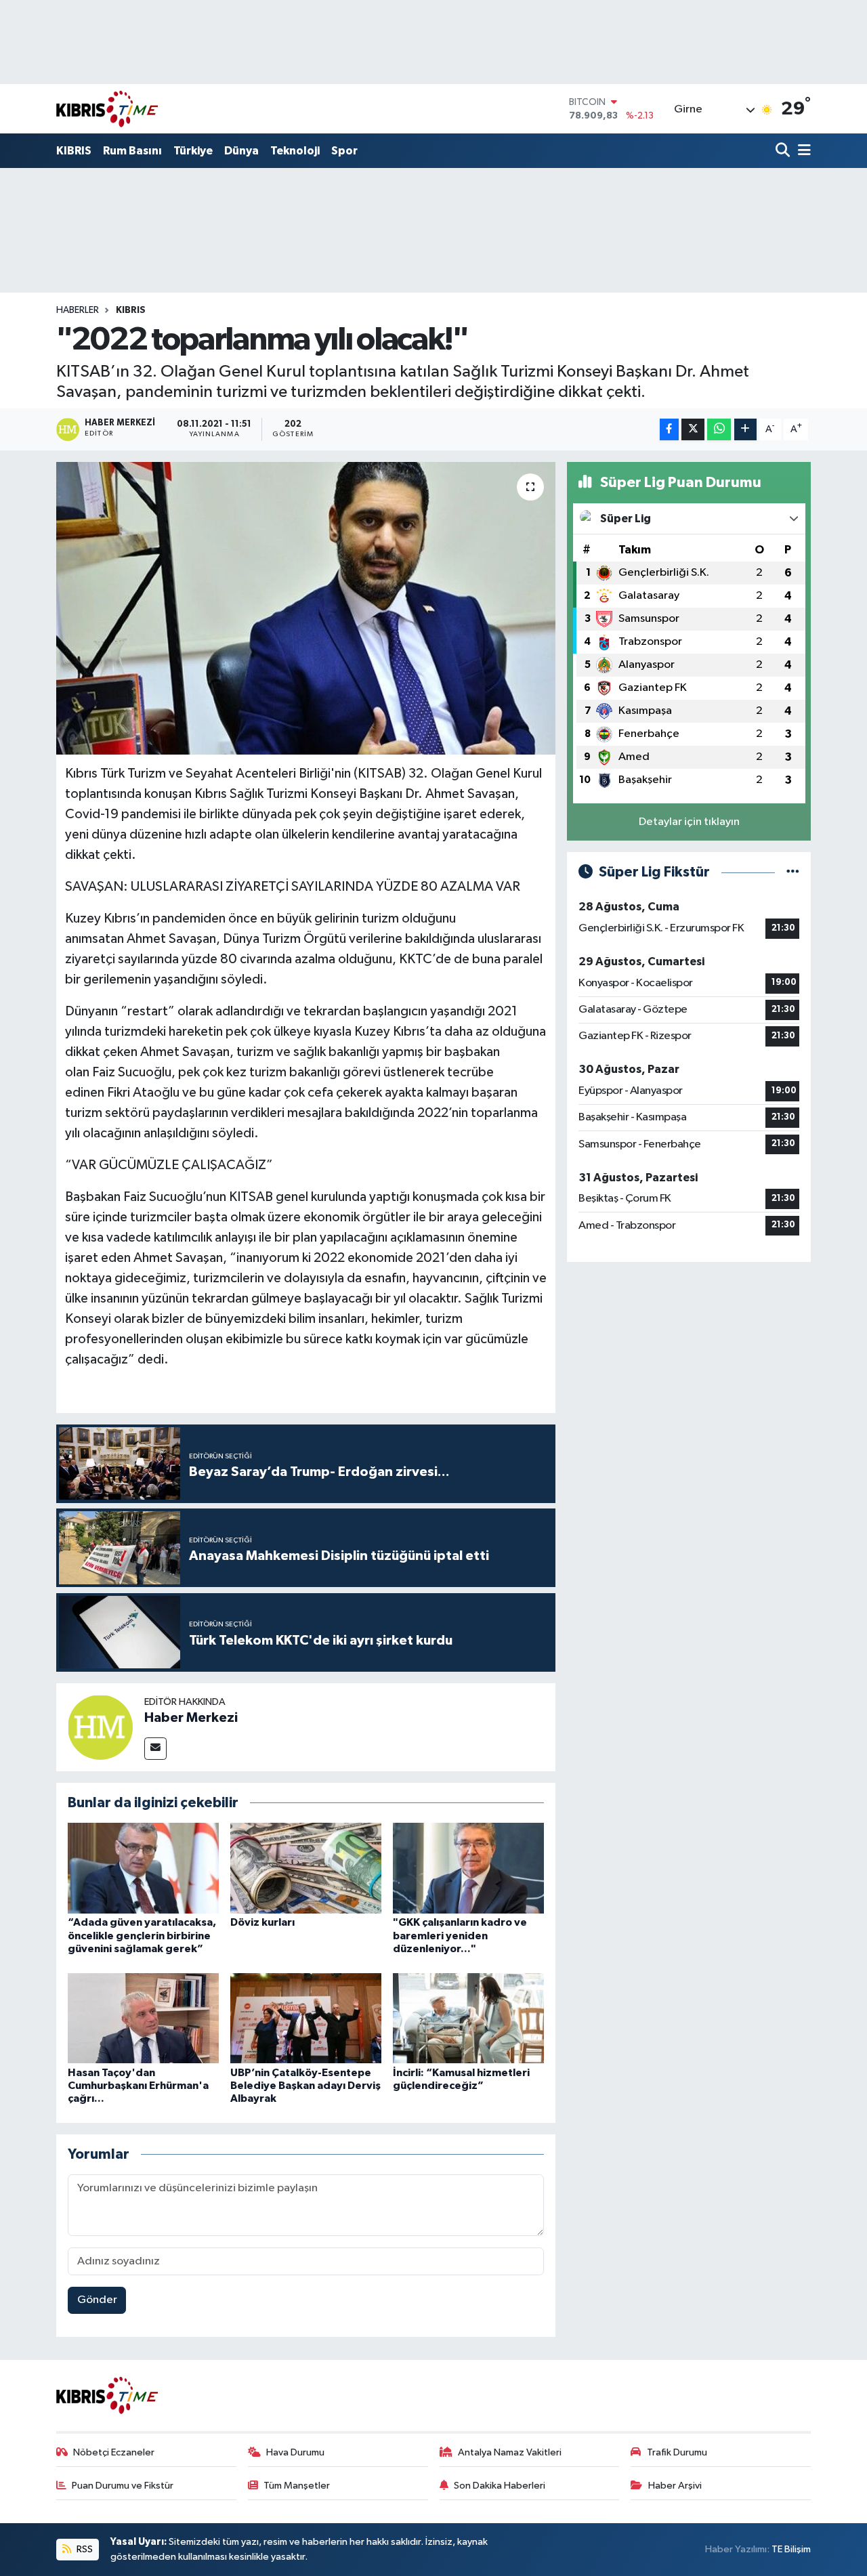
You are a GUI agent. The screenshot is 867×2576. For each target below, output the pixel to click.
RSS (84, 2549)
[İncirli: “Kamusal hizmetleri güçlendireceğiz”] (468, 2018)
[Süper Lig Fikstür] (793, 872)
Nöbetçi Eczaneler (114, 2452)
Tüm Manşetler (297, 2486)
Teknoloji (295, 151)
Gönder (97, 2300)
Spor (344, 151)
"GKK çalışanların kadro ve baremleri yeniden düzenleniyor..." (460, 1935)
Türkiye (193, 151)
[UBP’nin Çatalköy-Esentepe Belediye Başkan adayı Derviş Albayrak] (306, 2018)
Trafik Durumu (677, 2452)
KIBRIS (74, 151)
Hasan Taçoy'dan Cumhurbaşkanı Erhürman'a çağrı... (138, 2086)
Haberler (78, 310)
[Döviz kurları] (306, 1868)
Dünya (241, 151)
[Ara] (784, 151)
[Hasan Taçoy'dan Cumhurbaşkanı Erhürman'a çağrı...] (143, 2018)
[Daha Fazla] (745, 430)
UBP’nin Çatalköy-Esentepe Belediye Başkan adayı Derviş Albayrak (305, 2086)
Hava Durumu (295, 2452)
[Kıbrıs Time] (107, 109)
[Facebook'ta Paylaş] (669, 430)
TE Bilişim (791, 2549)
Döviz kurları (262, 1922)
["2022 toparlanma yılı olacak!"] (306, 608)
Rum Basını (132, 151)
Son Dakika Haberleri (500, 2486)
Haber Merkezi (191, 1718)
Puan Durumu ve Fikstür (123, 2486)
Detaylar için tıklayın (689, 822)
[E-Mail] (155, 1749)
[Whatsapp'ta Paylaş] (719, 430)
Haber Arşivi (675, 2486)
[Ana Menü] (802, 151)
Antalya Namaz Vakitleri (510, 2452)
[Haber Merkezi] (100, 1727)
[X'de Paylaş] (693, 430)
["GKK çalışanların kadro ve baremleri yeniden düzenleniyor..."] (468, 1868)
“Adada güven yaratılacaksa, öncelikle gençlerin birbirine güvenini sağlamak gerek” (142, 1935)
